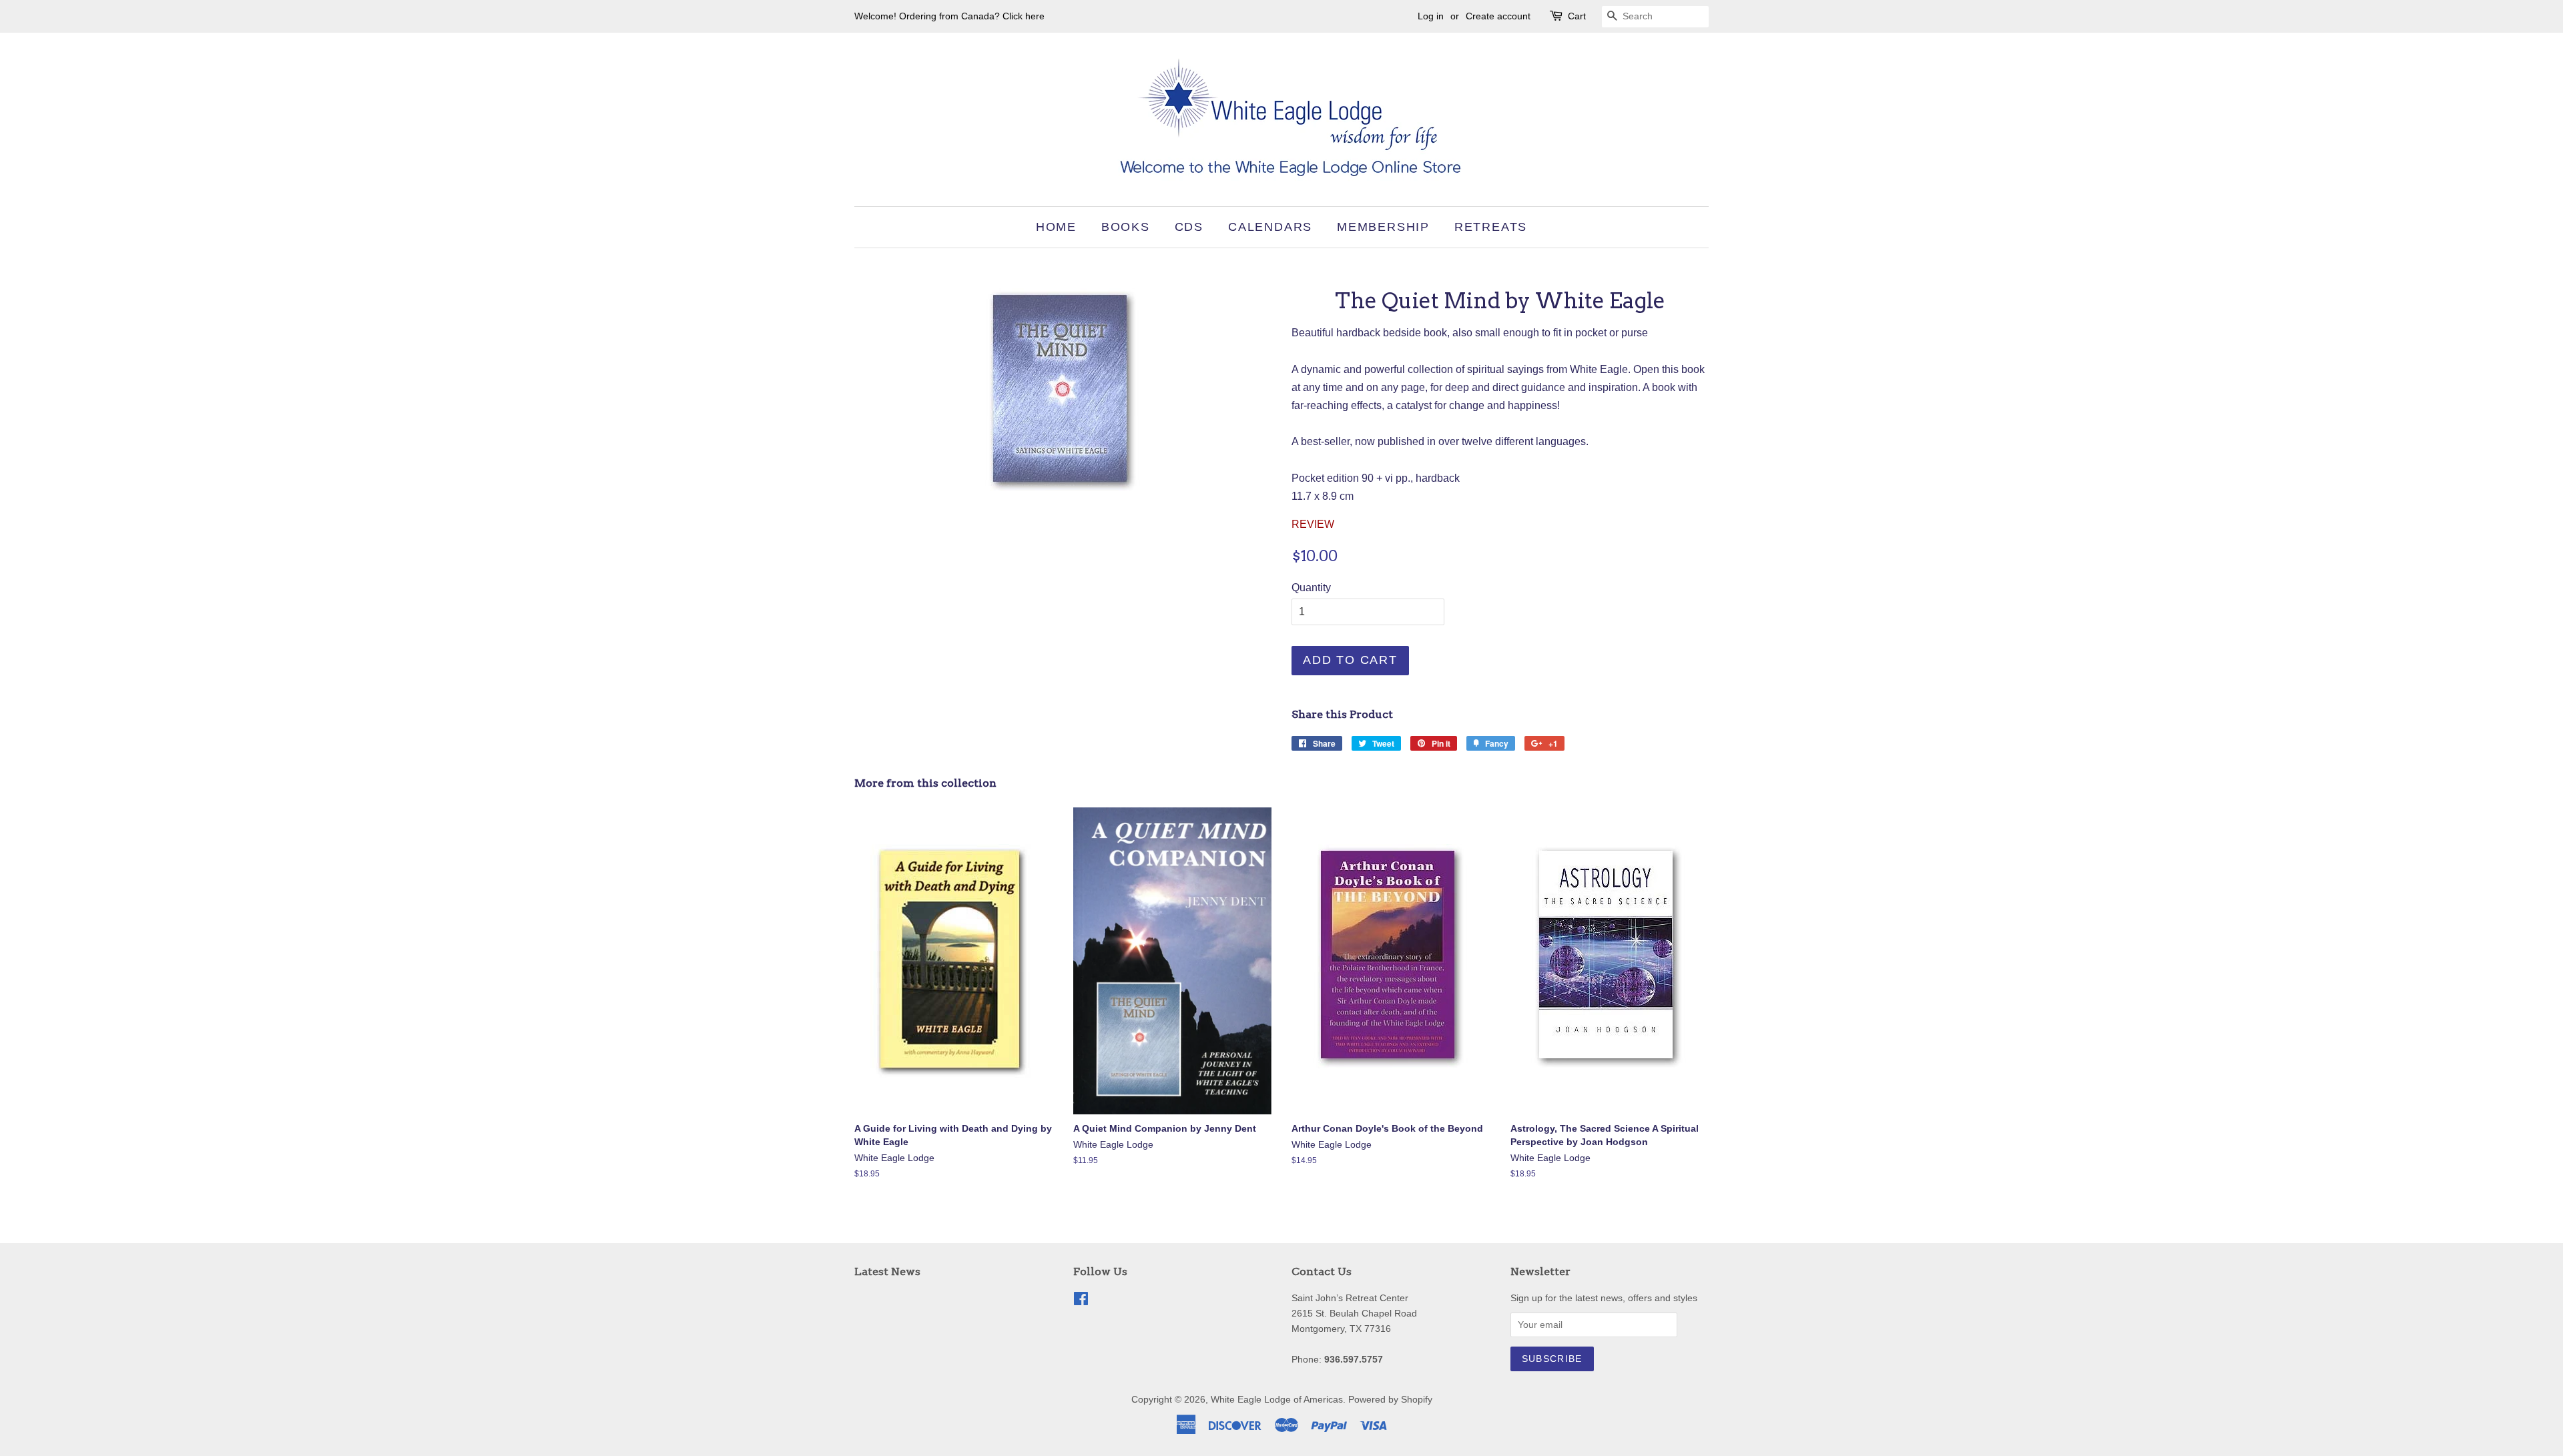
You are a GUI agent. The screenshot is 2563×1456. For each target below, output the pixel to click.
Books (1126, 227)
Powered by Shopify (1390, 1400)
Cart (1577, 16)
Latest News (887, 1271)
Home (1056, 227)
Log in (1431, 16)
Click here (1024, 16)
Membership (1383, 227)
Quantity (1311, 588)
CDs (1189, 227)
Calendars (1270, 227)
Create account (1498, 16)
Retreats (1491, 227)
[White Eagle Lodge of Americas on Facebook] (1081, 1302)
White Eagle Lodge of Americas (1277, 1400)
